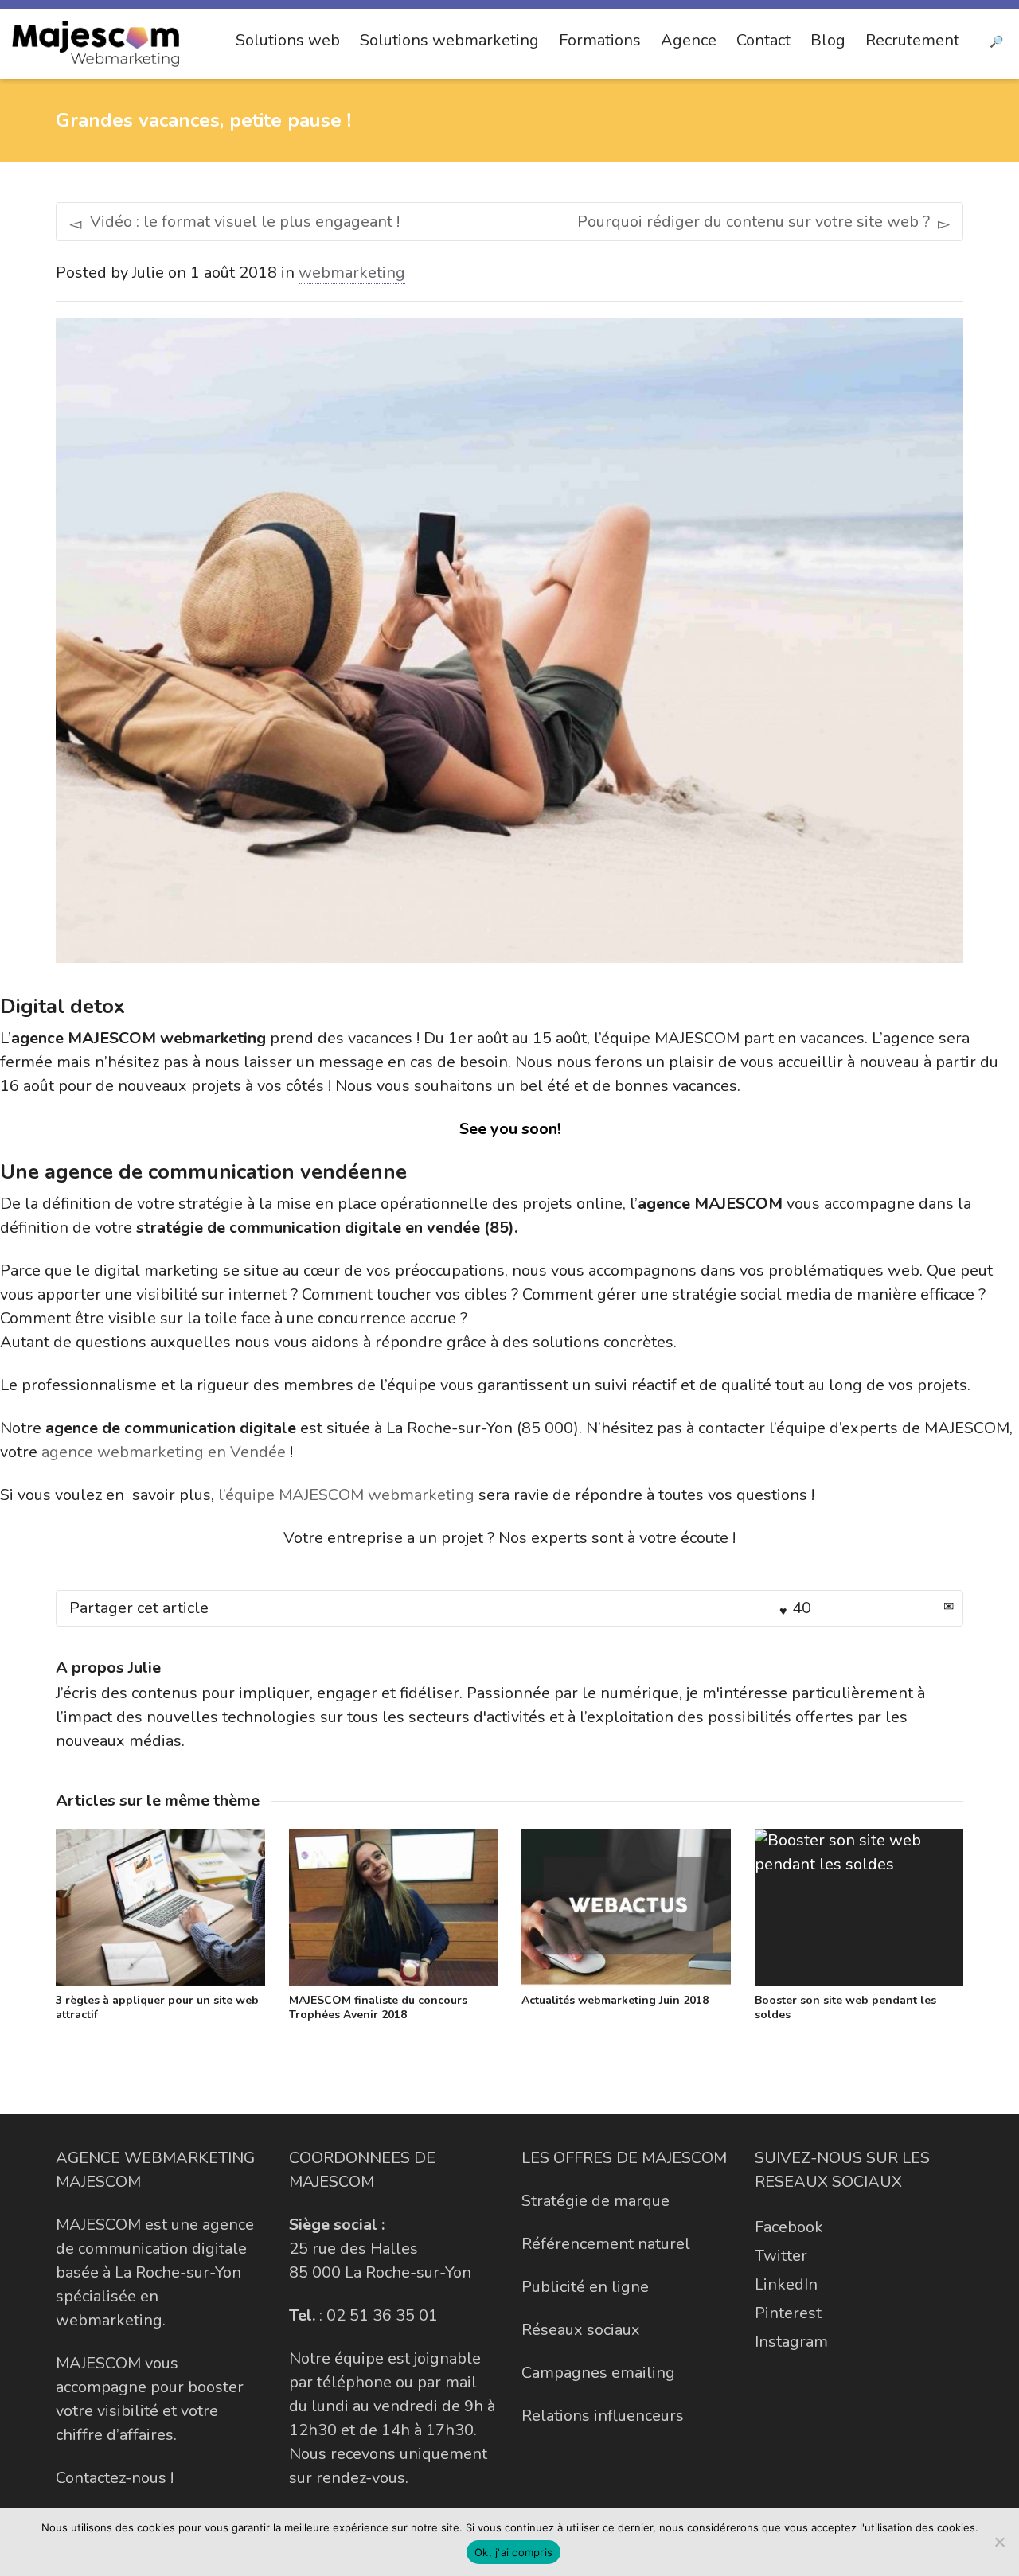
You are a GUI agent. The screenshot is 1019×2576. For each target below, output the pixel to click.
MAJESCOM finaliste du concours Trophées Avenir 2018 (378, 2007)
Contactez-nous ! (115, 2478)
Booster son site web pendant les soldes (845, 2007)
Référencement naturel (606, 2244)
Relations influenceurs (603, 2416)
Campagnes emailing (598, 2373)
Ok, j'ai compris (513, 2552)
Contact (763, 40)
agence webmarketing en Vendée (164, 1452)
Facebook (789, 2227)
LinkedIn (786, 2284)
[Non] (999, 2542)
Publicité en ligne (585, 2287)
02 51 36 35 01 (382, 2315)
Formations (600, 40)
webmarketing (352, 273)
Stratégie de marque (595, 2201)
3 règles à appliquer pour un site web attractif (157, 2007)
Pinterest (788, 2313)
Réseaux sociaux (581, 2330)
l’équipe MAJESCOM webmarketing (346, 1495)
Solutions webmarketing (449, 40)
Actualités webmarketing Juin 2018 (615, 2000)
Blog (828, 40)
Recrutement (912, 40)
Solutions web (288, 40)
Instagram (791, 2342)
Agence (689, 40)
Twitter (781, 2256)
